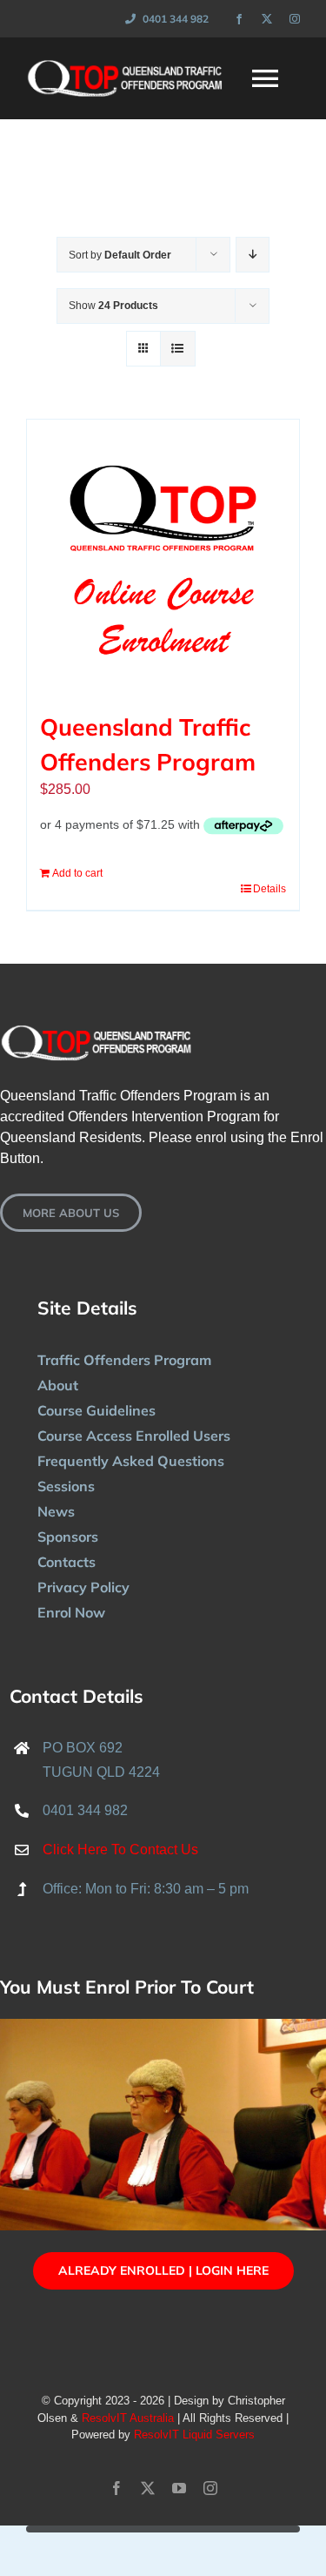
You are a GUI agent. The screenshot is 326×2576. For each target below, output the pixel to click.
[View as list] (178, 349)
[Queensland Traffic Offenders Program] (163, 556)
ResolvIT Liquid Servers (194, 2435)
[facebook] (239, 19)
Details (269, 889)
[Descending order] (253, 255)
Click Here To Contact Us (120, 1850)
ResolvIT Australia (128, 2418)
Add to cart (77, 873)
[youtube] (179, 2488)
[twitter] (267, 19)
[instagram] (295, 19)
